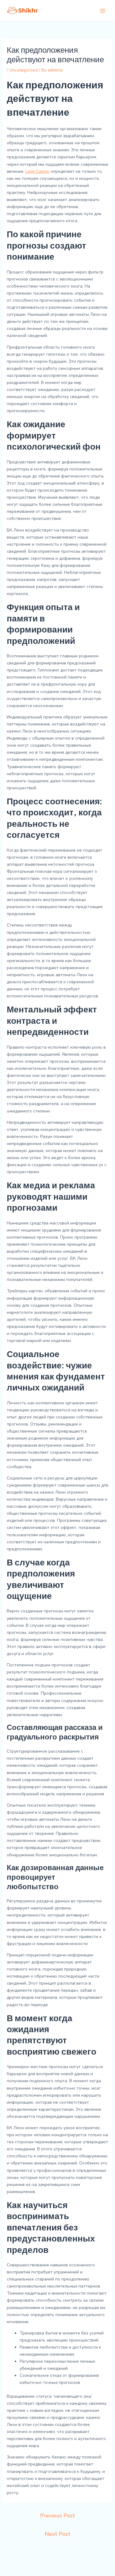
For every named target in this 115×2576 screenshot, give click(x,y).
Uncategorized (23, 70)
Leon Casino (37, 171)
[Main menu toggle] (103, 11)
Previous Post (58, 2516)
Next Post (58, 2534)
